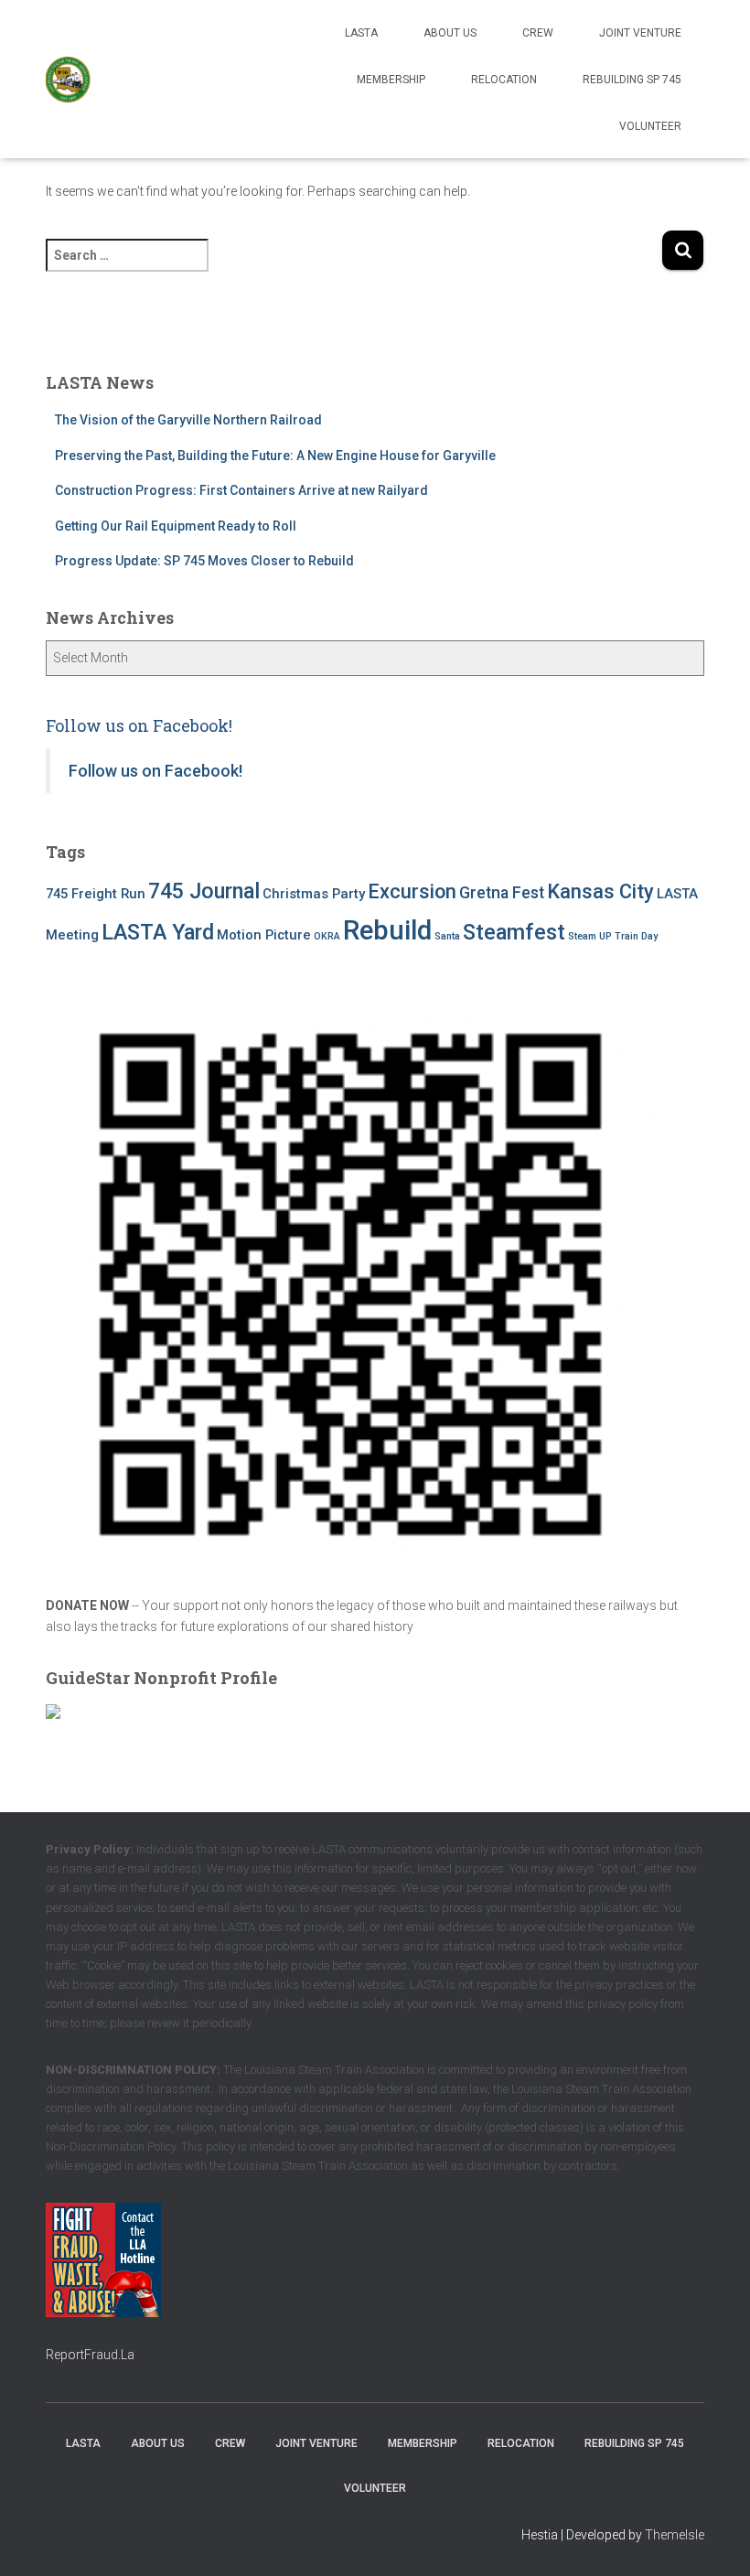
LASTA (361, 33)
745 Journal (204, 891)
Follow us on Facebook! (139, 725)
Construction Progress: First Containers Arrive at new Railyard (241, 490)
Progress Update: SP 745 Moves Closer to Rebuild (204, 561)
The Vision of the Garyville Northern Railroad (188, 420)
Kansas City (600, 891)
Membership (391, 80)
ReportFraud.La (90, 2355)
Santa (447, 936)
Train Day (636, 936)
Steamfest (514, 932)
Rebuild (387, 930)
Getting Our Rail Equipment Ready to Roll (176, 526)
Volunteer (650, 126)
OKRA (327, 936)
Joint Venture (640, 33)
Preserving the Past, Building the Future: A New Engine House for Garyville (277, 456)
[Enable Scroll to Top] (714, 2539)
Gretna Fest (502, 893)
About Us (450, 33)
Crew (538, 33)
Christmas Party (314, 894)
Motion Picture (264, 935)
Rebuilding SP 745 (632, 80)
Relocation (504, 80)
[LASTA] (69, 80)
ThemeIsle (675, 2535)
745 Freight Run (96, 894)
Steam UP (590, 936)
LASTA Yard (158, 932)
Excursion (412, 891)
